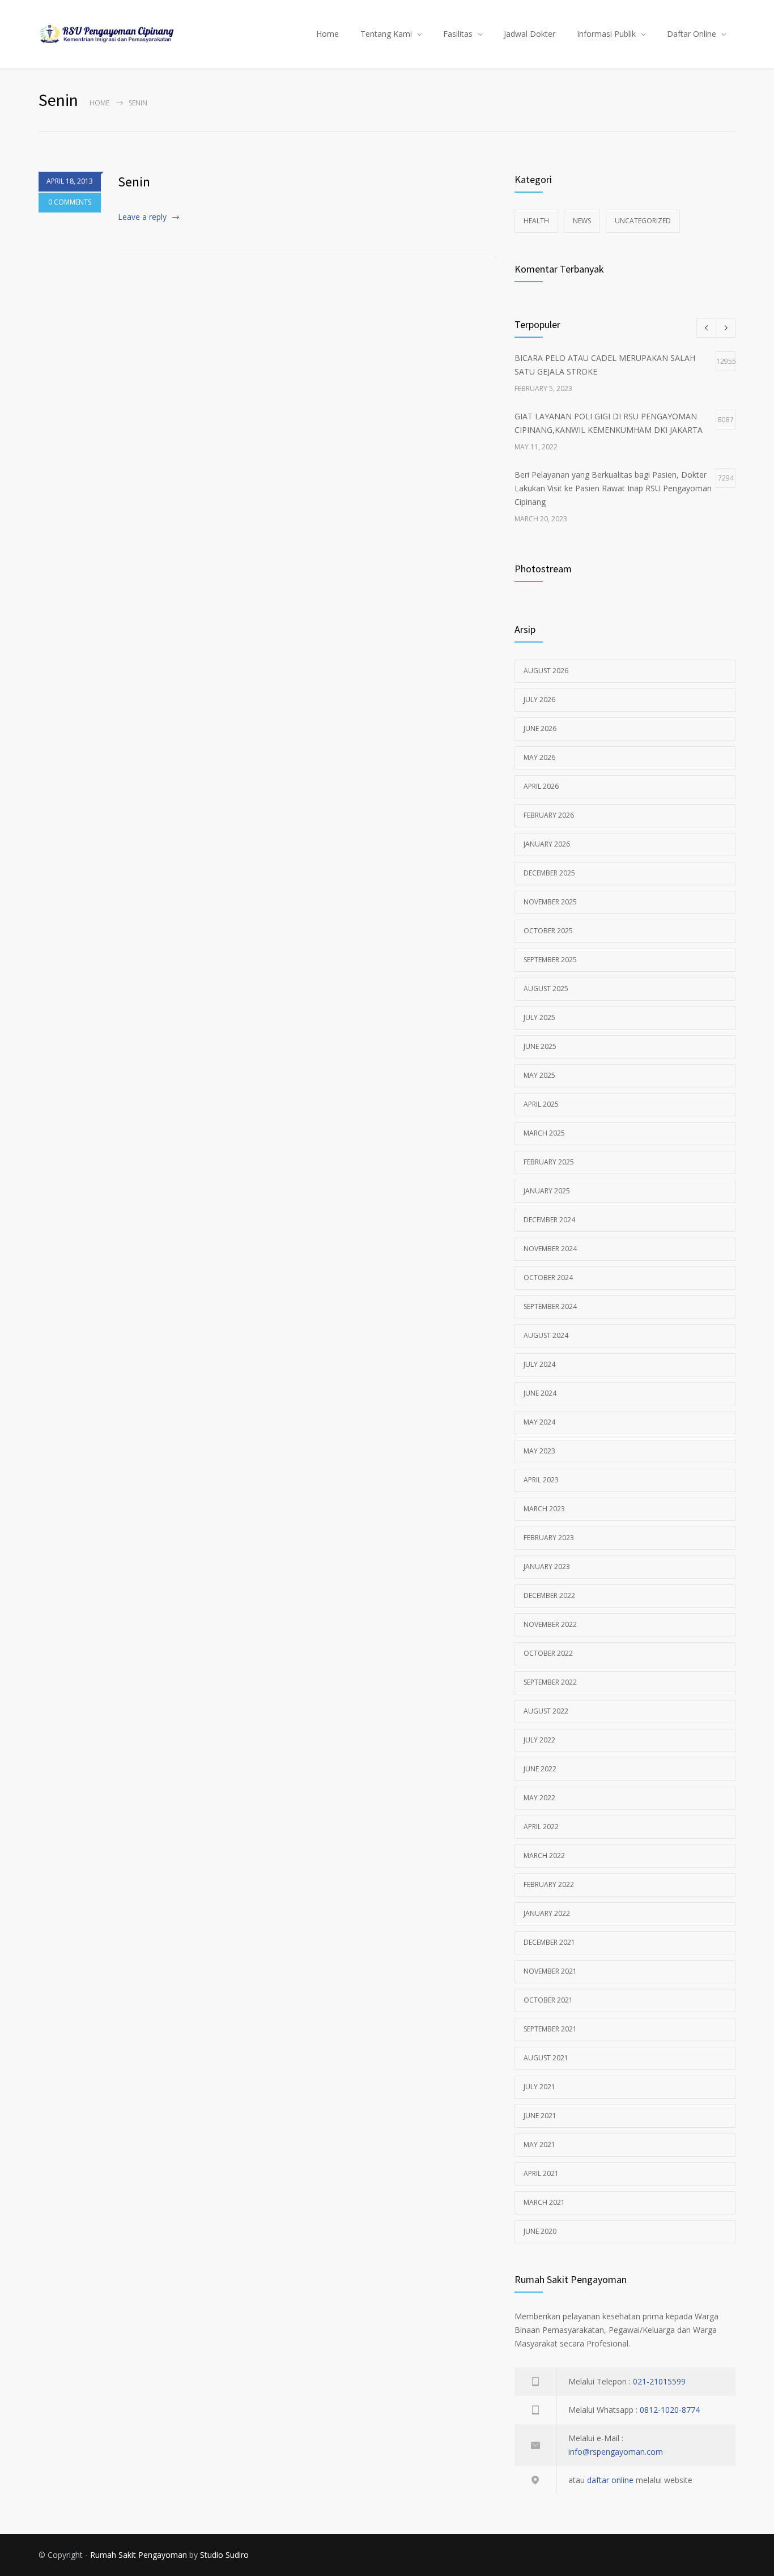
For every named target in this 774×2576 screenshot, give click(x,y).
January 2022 (547, 1913)
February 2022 (549, 1884)
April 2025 (541, 1104)
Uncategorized (643, 221)
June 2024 (540, 1393)
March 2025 (544, 1133)
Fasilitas (458, 34)
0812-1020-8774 (670, 2410)
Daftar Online (692, 34)
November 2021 (550, 1971)
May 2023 (539, 1451)
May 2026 (539, 757)
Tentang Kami (386, 34)
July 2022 (539, 1740)
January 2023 (547, 1567)
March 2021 (544, 2202)
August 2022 (546, 1711)
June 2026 (540, 728)
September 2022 (550, 1682)
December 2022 (549, 1595)
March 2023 (544, 1509)
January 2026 (547, 844)
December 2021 (549, 1942)
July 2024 (539, 1364)
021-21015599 (659, 2381)
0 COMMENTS (70, 202)
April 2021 (541, 2173)
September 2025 (550, 960)
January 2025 (547, 1191)
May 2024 (539, 1422)
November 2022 (550, 1624)
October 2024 (548, 1278)
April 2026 (541, 786)
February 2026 (549, 815)
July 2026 (539, 700)
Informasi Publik (606, 34)
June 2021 (540, 2116)
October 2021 (548, 2000)
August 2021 (546, 2058)
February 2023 (549, 1538)
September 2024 (550, 1306)
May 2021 (539, 2144)
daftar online (610, 2480)
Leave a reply (142, 217)
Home (328, 34)
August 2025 (546, 989)
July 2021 (539, 2087)
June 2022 (540, 1769)
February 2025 (549, 1162)
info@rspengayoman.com (616, 2452)
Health (536, 221)
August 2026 (546, 671)
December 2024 (549, 1220)
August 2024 (546, 1335)
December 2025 (549, 873)
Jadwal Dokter (530, 34)
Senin (134, 182)
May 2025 (539, 1075)
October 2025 (548, 931)
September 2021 (550, 2029)
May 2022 (539, 1798)
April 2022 (541, 1827)
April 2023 (541, 1480)
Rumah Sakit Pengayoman (139, 2555)
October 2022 (548, 1653)
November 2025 (550, 902)
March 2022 (544, 1856)
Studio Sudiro (224, 2555)
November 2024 (550, 1249)
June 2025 (540, 1046)
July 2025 (539, 1017)
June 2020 (540, 2231)
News (582, 221)
